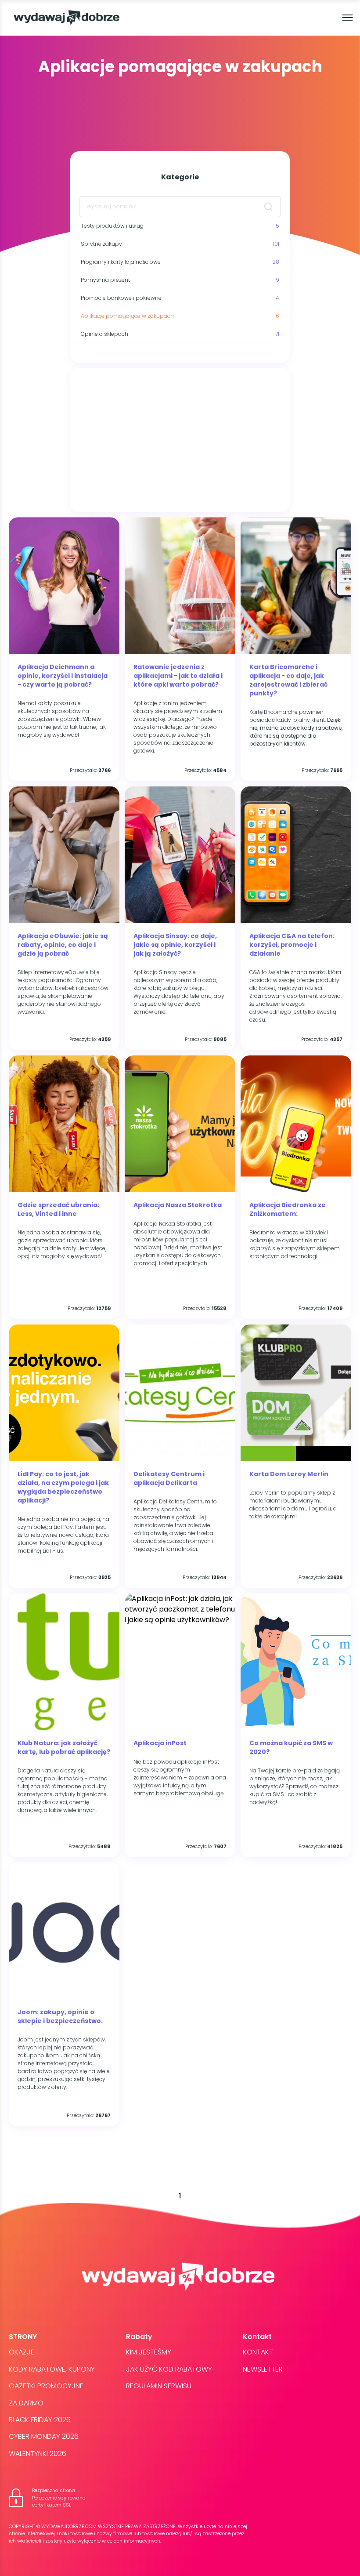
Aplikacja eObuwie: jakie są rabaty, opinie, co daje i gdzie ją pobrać (63, 945)
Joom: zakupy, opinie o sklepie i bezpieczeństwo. (60, 2016)
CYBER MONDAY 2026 (44, 2436)
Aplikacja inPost (160, 1743)
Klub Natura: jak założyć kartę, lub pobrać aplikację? (64, 1747)
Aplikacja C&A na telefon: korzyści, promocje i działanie (292, 945)
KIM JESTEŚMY (149, 2352)
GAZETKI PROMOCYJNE (46, 2386)
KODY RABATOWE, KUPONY (52, 2369)
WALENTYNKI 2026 (38, 2454)
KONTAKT (258, 2352)
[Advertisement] (180, 440)
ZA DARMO (26, 2403)
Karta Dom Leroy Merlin (289, 1474)
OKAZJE (22, 2352)
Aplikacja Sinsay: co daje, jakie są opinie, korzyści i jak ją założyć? (175, 945)
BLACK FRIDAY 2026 (40, 2420)
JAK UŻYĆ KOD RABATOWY (169, 2369)
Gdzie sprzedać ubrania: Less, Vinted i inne (58, 1209)
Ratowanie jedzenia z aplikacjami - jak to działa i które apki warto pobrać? (178, 676)
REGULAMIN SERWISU (159, 2386)
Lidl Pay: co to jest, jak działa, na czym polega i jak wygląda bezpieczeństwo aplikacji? (63, 1487)
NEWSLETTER (263, 2369)
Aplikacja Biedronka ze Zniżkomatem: (288, 1209)
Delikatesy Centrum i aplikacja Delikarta (169, 1478)
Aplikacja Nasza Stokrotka (178, 1205)
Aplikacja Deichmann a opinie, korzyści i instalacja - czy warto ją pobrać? (63, 676)
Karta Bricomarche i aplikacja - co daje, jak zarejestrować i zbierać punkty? (288, 680)
